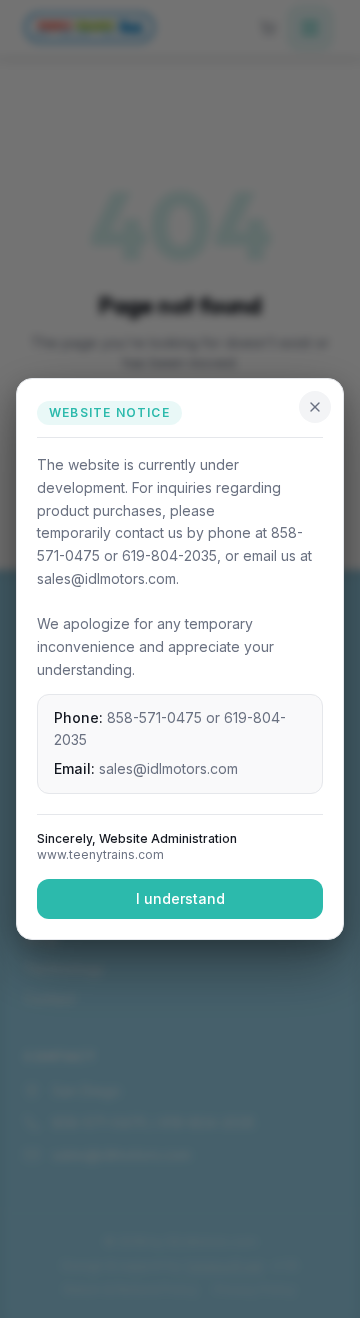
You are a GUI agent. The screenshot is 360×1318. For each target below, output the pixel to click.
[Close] (315, 407)
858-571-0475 (154, 717)
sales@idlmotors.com (168, 768)
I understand (180, 898)
